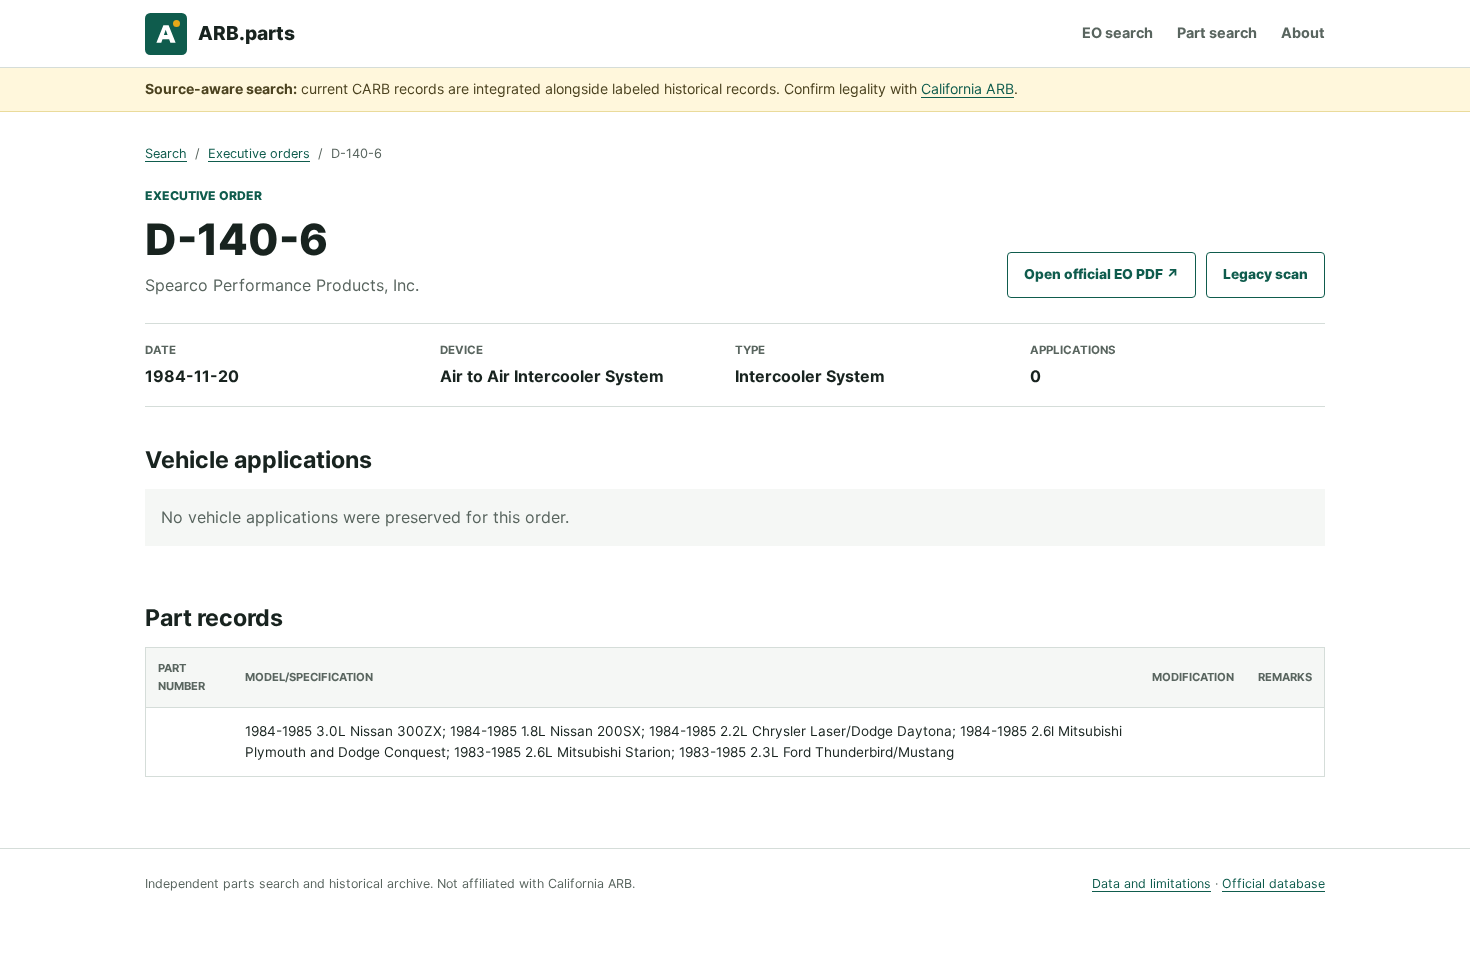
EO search (1117, 32)
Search (166, 153)
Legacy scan (1265, 274)
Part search (1217, 32)
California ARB (967, 88)
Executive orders (259, 153)
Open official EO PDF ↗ (1101, 274)
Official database (1273, 883)
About (1303, 32)
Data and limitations (1151, 883)
